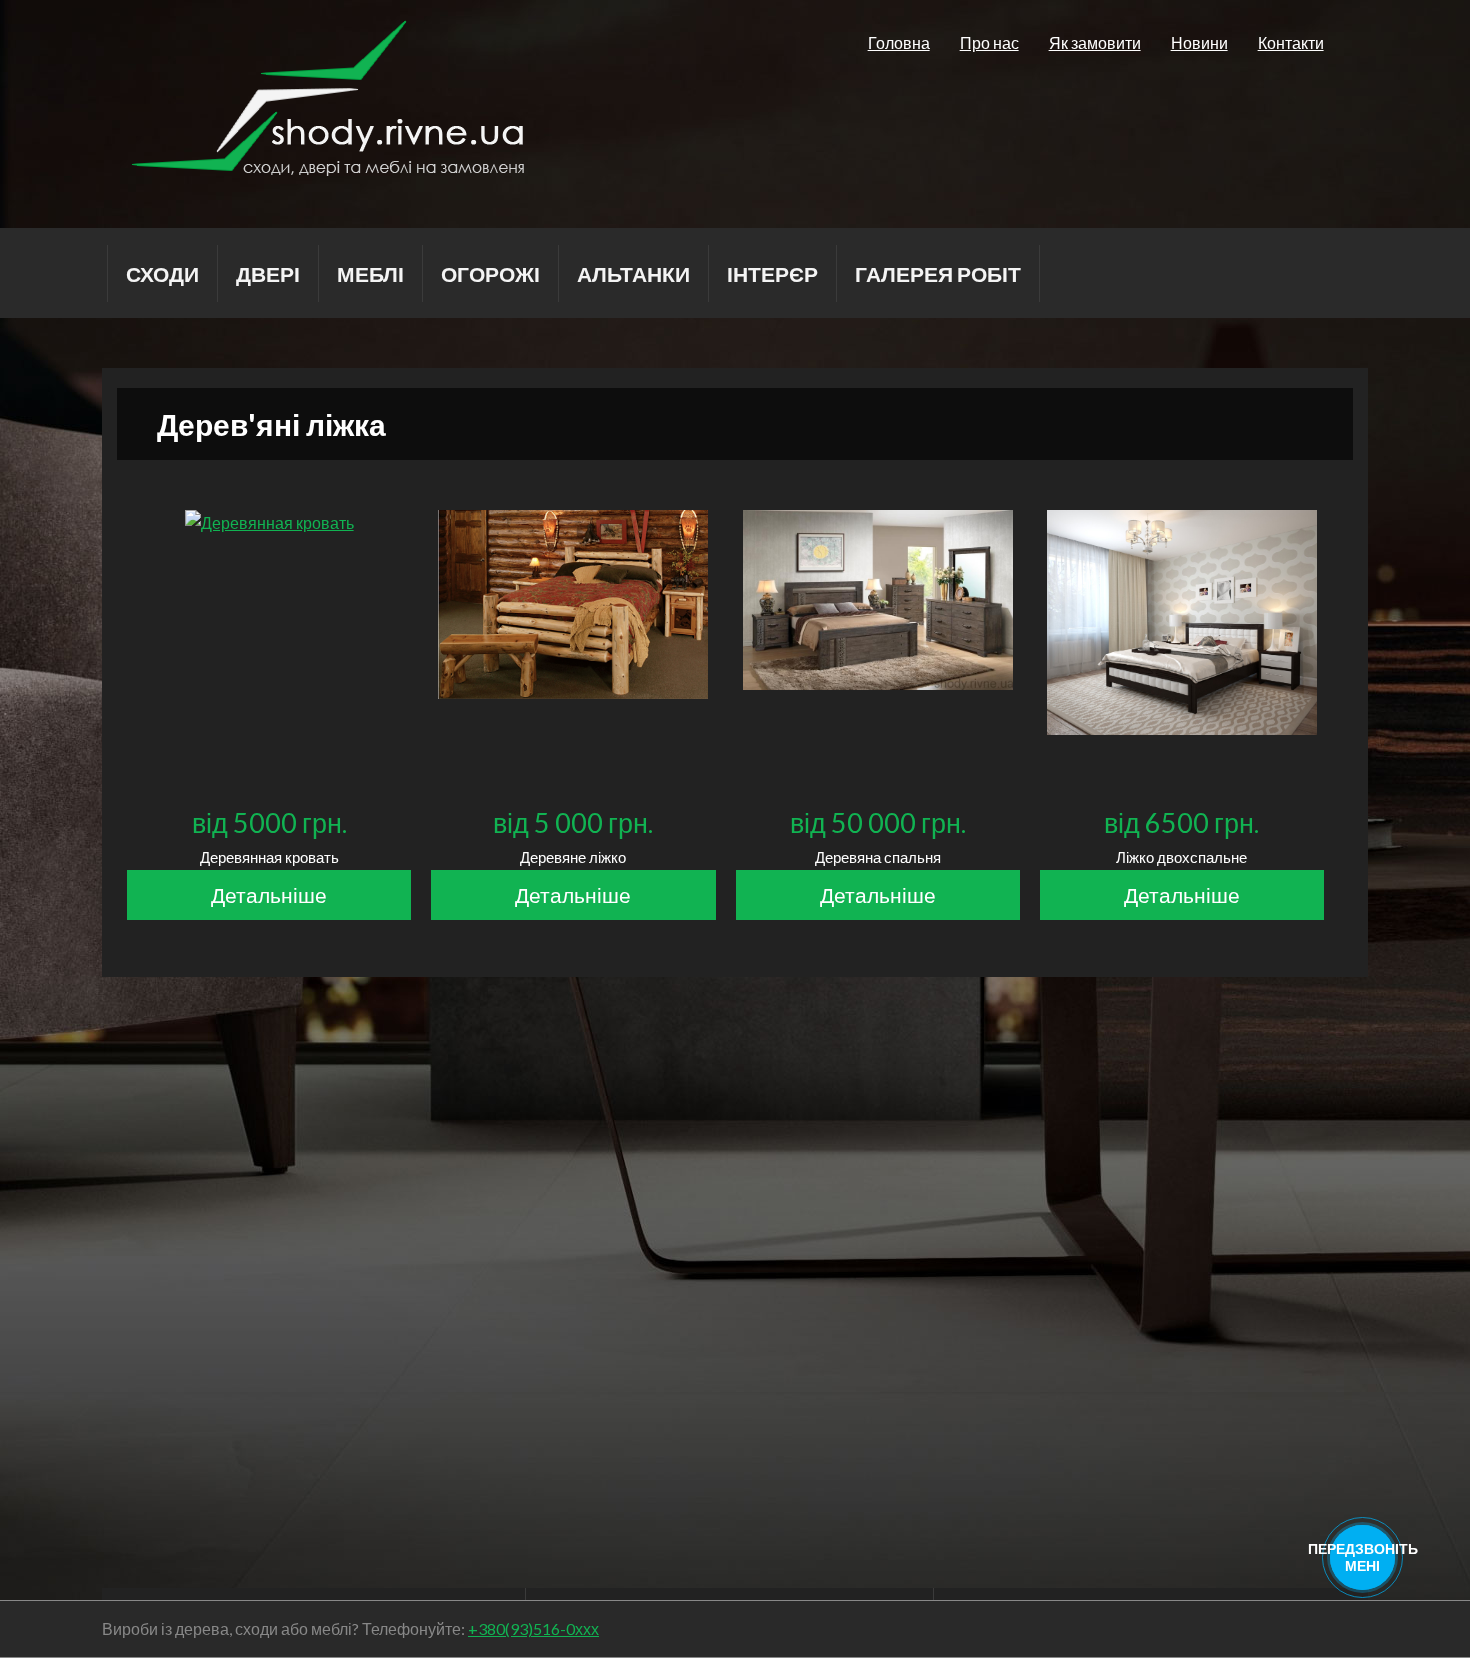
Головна (899, 42)
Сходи (162, 273)
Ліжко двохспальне (1181, 857)
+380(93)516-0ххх (533, 1628)
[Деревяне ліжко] (573, 692)
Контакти (1291, 42)
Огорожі (490, 273)
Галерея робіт (938, 273)
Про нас (989, 42)
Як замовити (1095, 42)
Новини (1199, 42)
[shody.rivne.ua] (327, 169)
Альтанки (633, 273)
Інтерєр (772, 273)
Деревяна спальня (878, 857)
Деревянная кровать (269, 857)
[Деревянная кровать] (269, 529)
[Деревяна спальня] (878, 683)
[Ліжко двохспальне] (1182, 728)
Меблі (370, 273)
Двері (268, 273)
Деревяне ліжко (573, 857)
